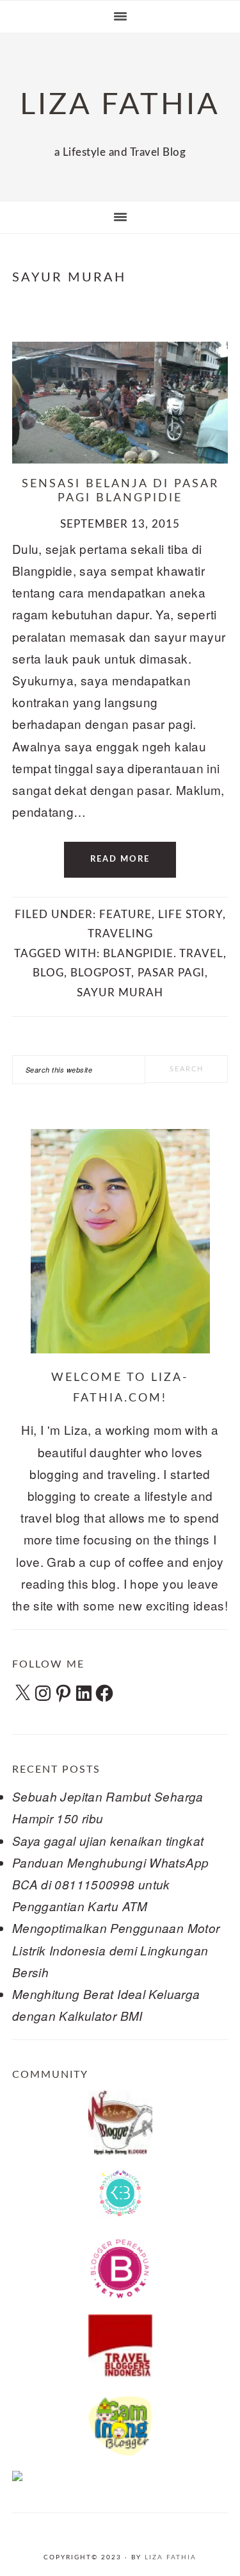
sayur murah (120, 993)
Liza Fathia (171, 2557)
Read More (120, 859)
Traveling (120, 934)
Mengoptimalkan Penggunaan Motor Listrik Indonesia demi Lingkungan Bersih (116, 1950)
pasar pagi (171, 973)
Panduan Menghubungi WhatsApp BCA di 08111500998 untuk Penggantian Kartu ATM (111, 1884)
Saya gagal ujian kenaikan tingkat (108, 1841)
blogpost (101, 973)
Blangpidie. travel (163, 954)
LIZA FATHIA (120, 105)
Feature (125, 915)
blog (48, 973)
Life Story (190, 915)
